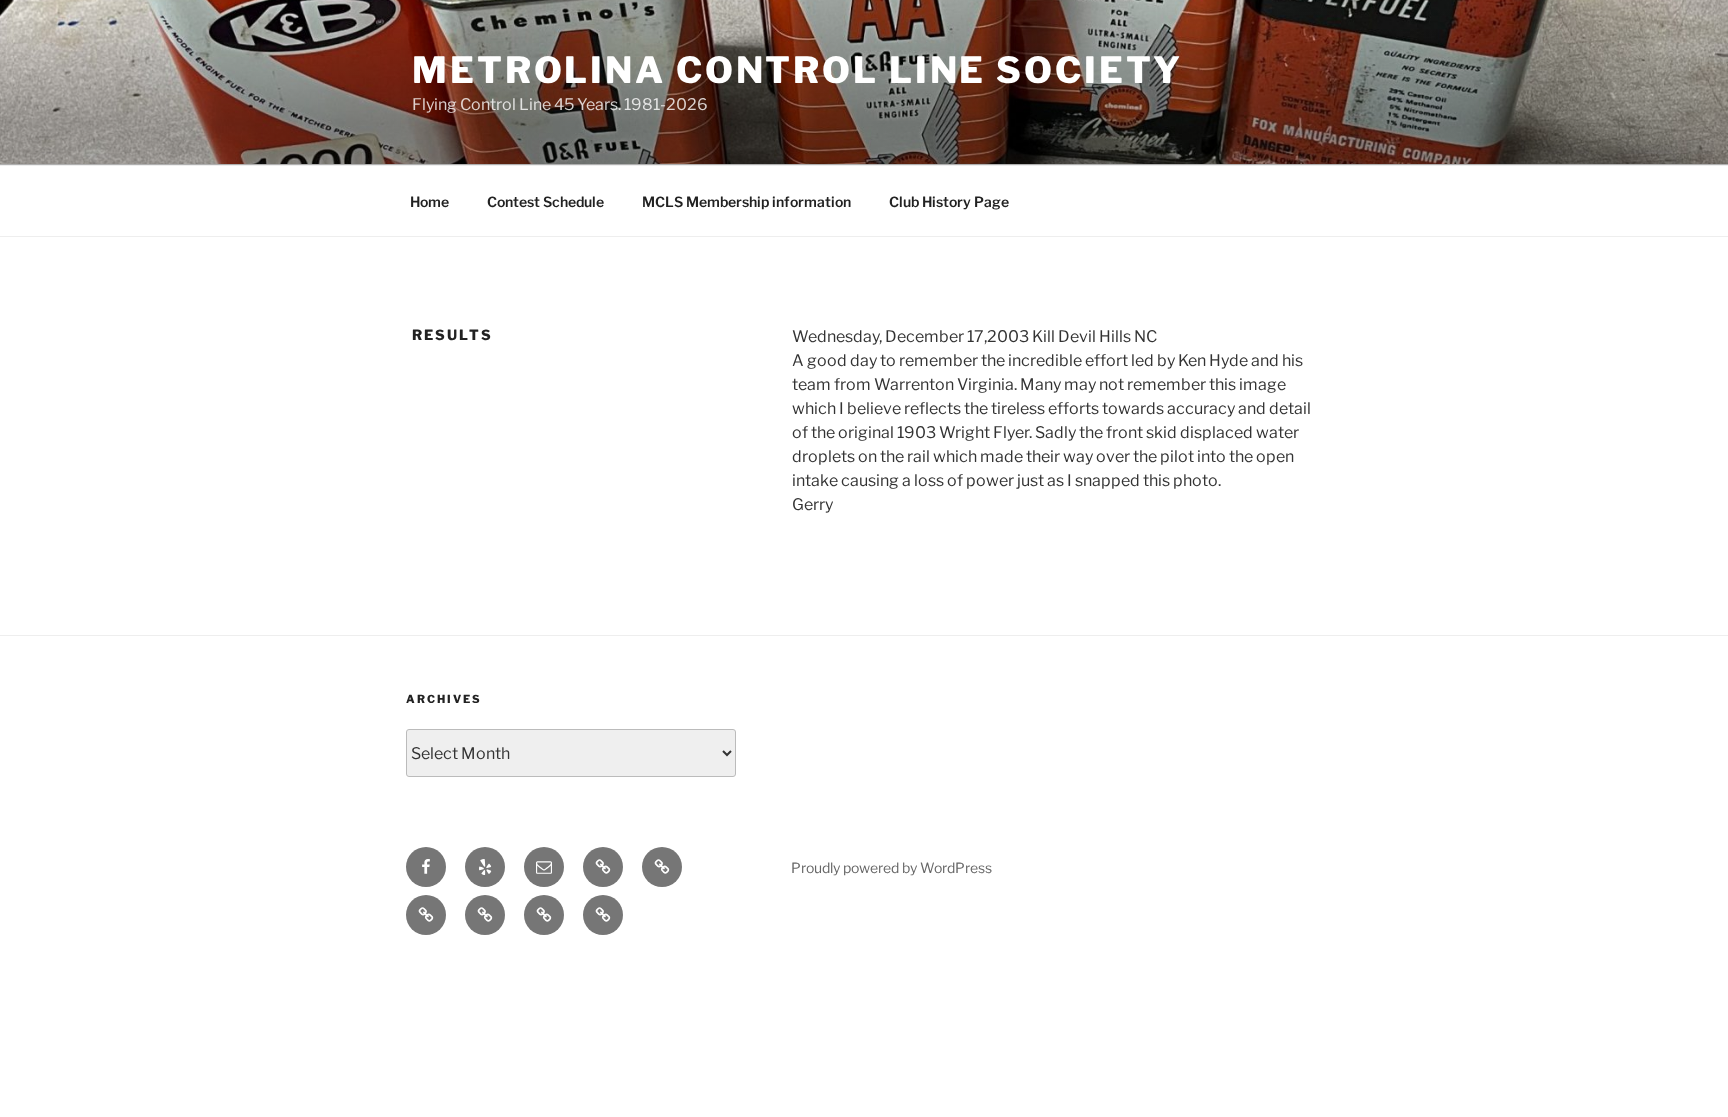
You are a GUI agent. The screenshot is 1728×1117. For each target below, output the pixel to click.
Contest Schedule (545, 201)
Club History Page (949, 201)
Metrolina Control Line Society (797, 70)
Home (429, 201)
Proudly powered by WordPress (891, 867)
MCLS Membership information (746, 201)
